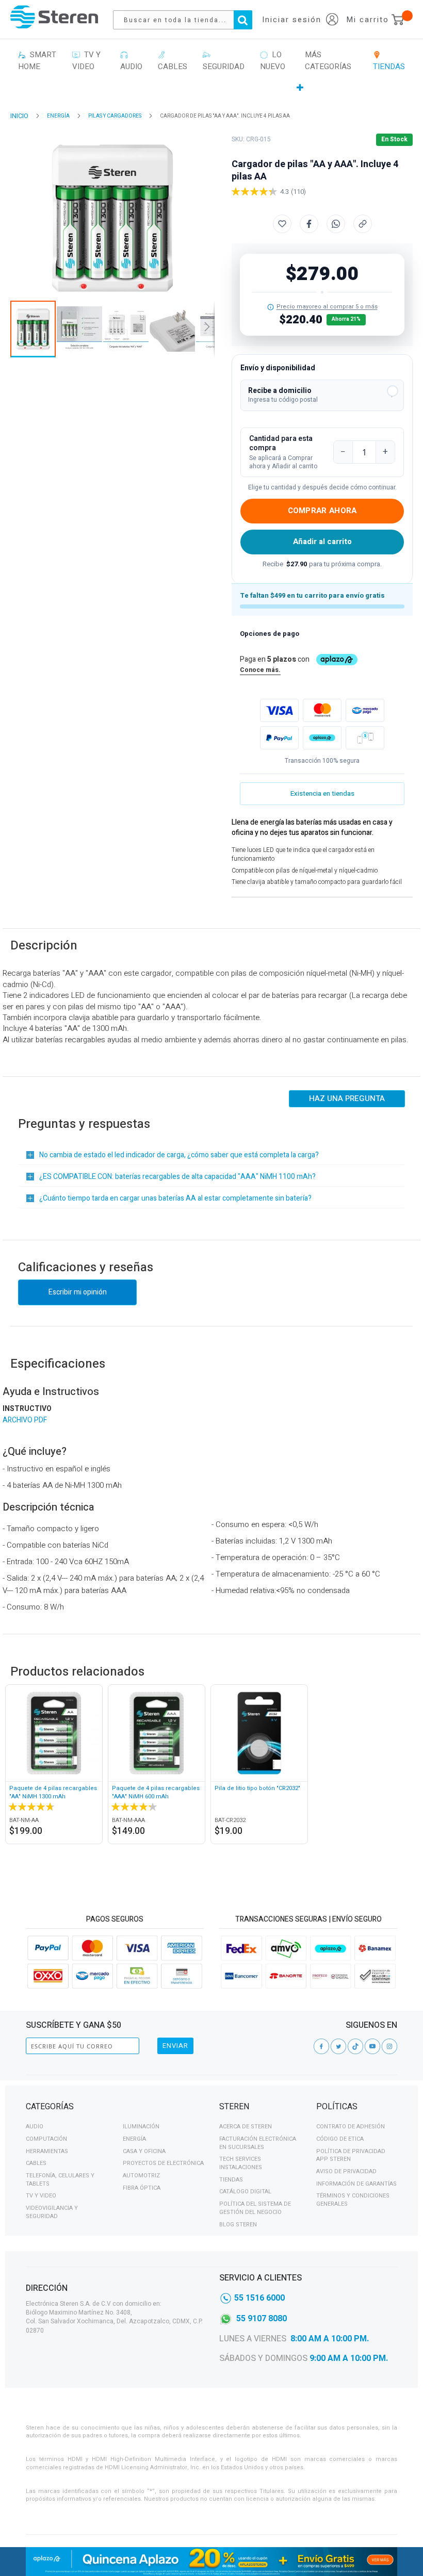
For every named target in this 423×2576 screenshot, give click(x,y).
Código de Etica (340, 2139)
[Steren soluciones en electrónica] (54, 17)
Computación (46, 2139)
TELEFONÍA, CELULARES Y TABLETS (60, 2180)
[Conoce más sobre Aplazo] (322, 738)
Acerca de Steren (246, 2127)
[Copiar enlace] (363, 224)
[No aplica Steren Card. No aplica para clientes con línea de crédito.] (271, 307)
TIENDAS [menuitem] (389, 61)
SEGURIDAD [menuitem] (224, 61)
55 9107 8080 (262, 2319)
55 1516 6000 (259, 2298)
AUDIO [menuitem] (131, 61)
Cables (36, 2163)
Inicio (19, 116)
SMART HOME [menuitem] (37, 61)
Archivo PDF (25, 1420)
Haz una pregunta (347, 1098)
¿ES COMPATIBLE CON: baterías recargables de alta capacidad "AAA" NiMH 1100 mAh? (177, 1177)
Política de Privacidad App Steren (351, 2155)
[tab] (115, 2108)
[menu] (211, 71)
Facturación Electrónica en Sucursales (258, 2143)
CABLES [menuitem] (173, 61)
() (298, 192)
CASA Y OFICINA (144, 2151)
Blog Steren (238, 2225)
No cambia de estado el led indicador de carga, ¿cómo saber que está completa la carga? (179, 1155)
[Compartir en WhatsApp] (336, 224)
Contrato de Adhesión (351, 2127)
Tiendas (231, 2180)
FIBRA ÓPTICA (142, 2188)
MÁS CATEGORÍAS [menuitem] (328, 61)
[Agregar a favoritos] (282, 224)
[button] (322, 395)
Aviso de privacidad (346, 2171)
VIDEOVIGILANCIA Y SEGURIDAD (52, 2212)
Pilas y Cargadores (115, 116)
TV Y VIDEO (41, 2196)
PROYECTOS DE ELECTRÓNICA (163, 2163)
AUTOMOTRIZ (141, 2176)
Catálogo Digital (245, 2192)
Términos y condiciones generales (353, 2200)
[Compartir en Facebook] (309, 224)
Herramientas (47, 2151)
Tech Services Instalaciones (241, 2163)
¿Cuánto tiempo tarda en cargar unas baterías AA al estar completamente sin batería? (175, 1198)
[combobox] (188, 20)
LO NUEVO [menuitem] (273, 61)
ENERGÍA (58, 116)
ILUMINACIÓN (141, 2127)
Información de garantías (356, 2184)
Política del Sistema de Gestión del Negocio (255, 2208)
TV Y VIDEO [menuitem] (86, 61)
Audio (35, 2127)
